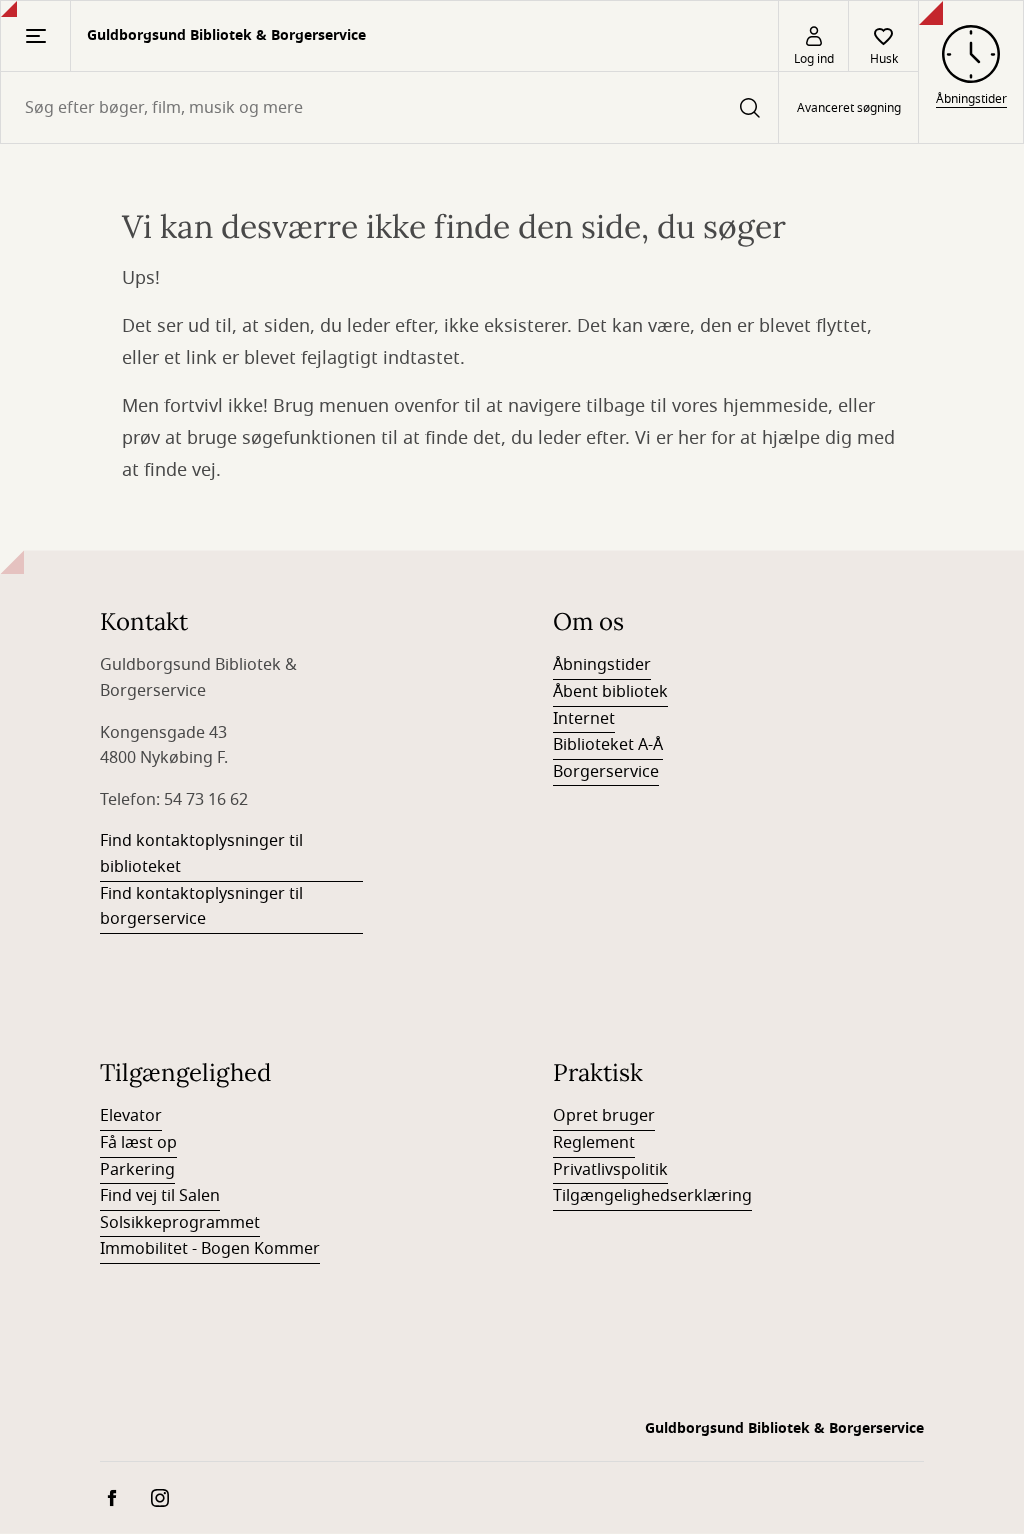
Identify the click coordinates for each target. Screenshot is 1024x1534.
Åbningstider (602, 665)
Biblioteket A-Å (608, 745)
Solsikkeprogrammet (180, 1223)
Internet (584, 719)
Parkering (137, 1170)
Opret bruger (604, 1116)
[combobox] (389, 107)
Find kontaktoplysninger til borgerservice (201, 907)
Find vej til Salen (160, 1196)
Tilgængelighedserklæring (652, 1196)
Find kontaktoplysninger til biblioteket (201, 854)
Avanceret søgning (849, 108)
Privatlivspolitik (610, 1170)
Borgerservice (606, 772)
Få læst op (138, 1143)
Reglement (594, 1143)
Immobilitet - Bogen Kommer (210, 1249)
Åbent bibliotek (610, 692)
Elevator (131, 1116)
